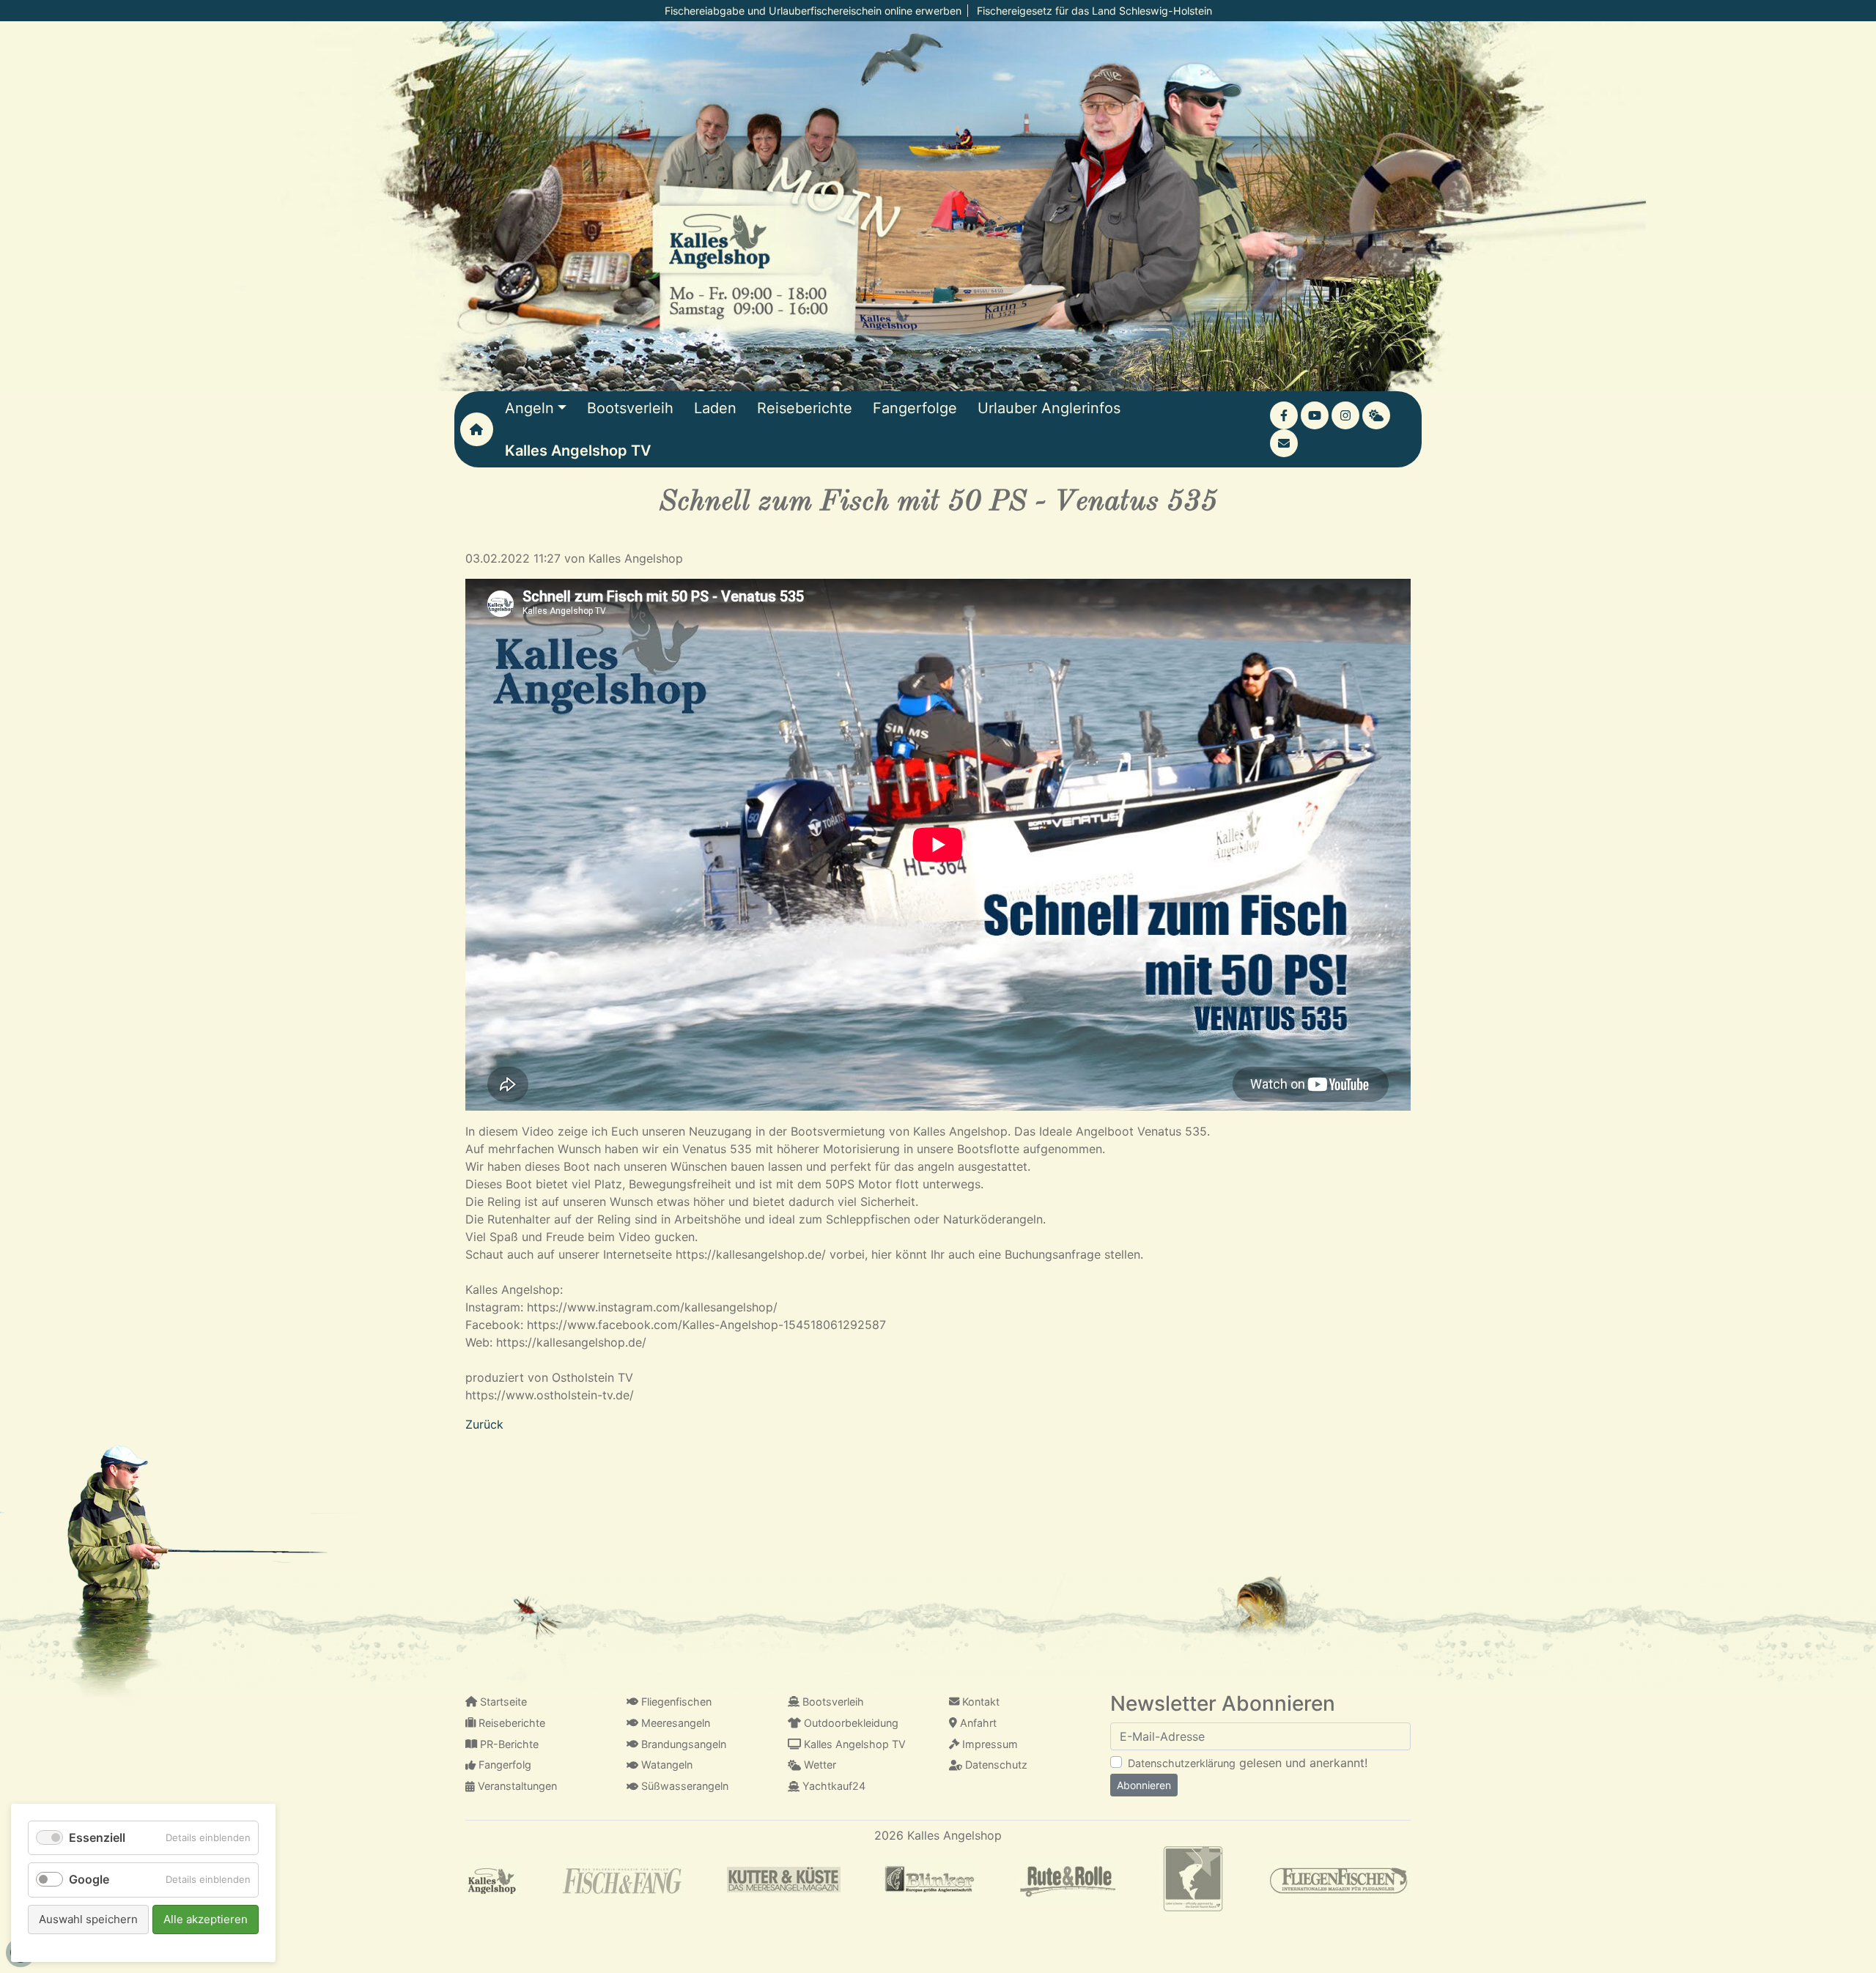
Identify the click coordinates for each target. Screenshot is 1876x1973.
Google (89, 1879)
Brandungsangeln (682, 1744)
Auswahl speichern (88, 1919)
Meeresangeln (674, 1723)
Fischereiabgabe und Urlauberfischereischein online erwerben (813, 11)
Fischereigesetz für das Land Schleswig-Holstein (1094, 11)
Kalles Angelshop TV (853, 1744)
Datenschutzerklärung (1182, 1763)
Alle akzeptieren (206, 1919)
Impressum (989, 1744)
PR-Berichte (508, 1744)
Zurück (484, 1424)
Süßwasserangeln (683, 1786)
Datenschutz (995, 1765)
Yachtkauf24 (832, 1786)
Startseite (502, 1702)
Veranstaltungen (516, 1786)
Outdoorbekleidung (850, 1723)
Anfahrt (977, 1723)
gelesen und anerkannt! (1248, 1763)
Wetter (819, 1765)
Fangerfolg (503, 1765)
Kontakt (979, 1702)
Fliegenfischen (675, 1702)
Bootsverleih (832, 1702)
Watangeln (665, 1765)
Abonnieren (1144, 1785)
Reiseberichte (510, 1723)
